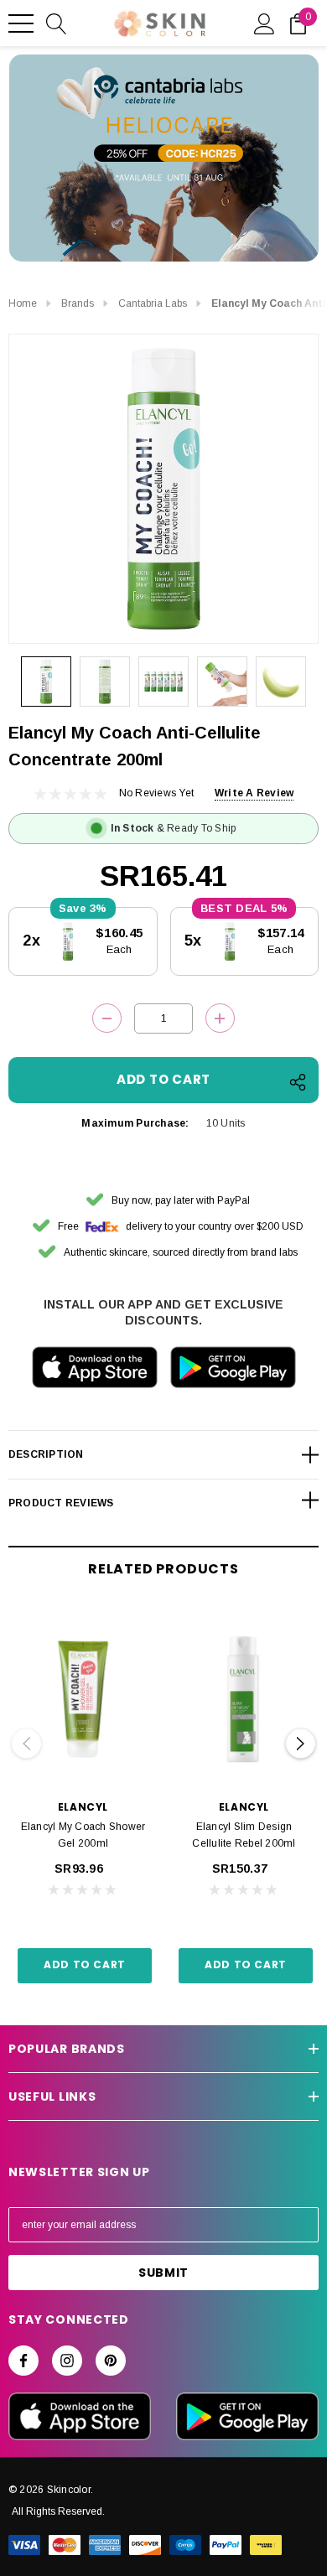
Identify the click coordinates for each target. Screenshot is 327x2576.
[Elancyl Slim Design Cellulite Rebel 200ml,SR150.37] (244, 1699)
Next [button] (301, 1743)
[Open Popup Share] (298, 1082)
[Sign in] (265, 23)
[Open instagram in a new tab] (67, 2361)
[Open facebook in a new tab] (23, 2361)
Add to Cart (85, 1964)
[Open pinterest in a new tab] (111, 2361)
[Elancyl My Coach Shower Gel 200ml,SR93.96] (83, 1699)
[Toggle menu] (21, 23)
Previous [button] (26, 1743)
